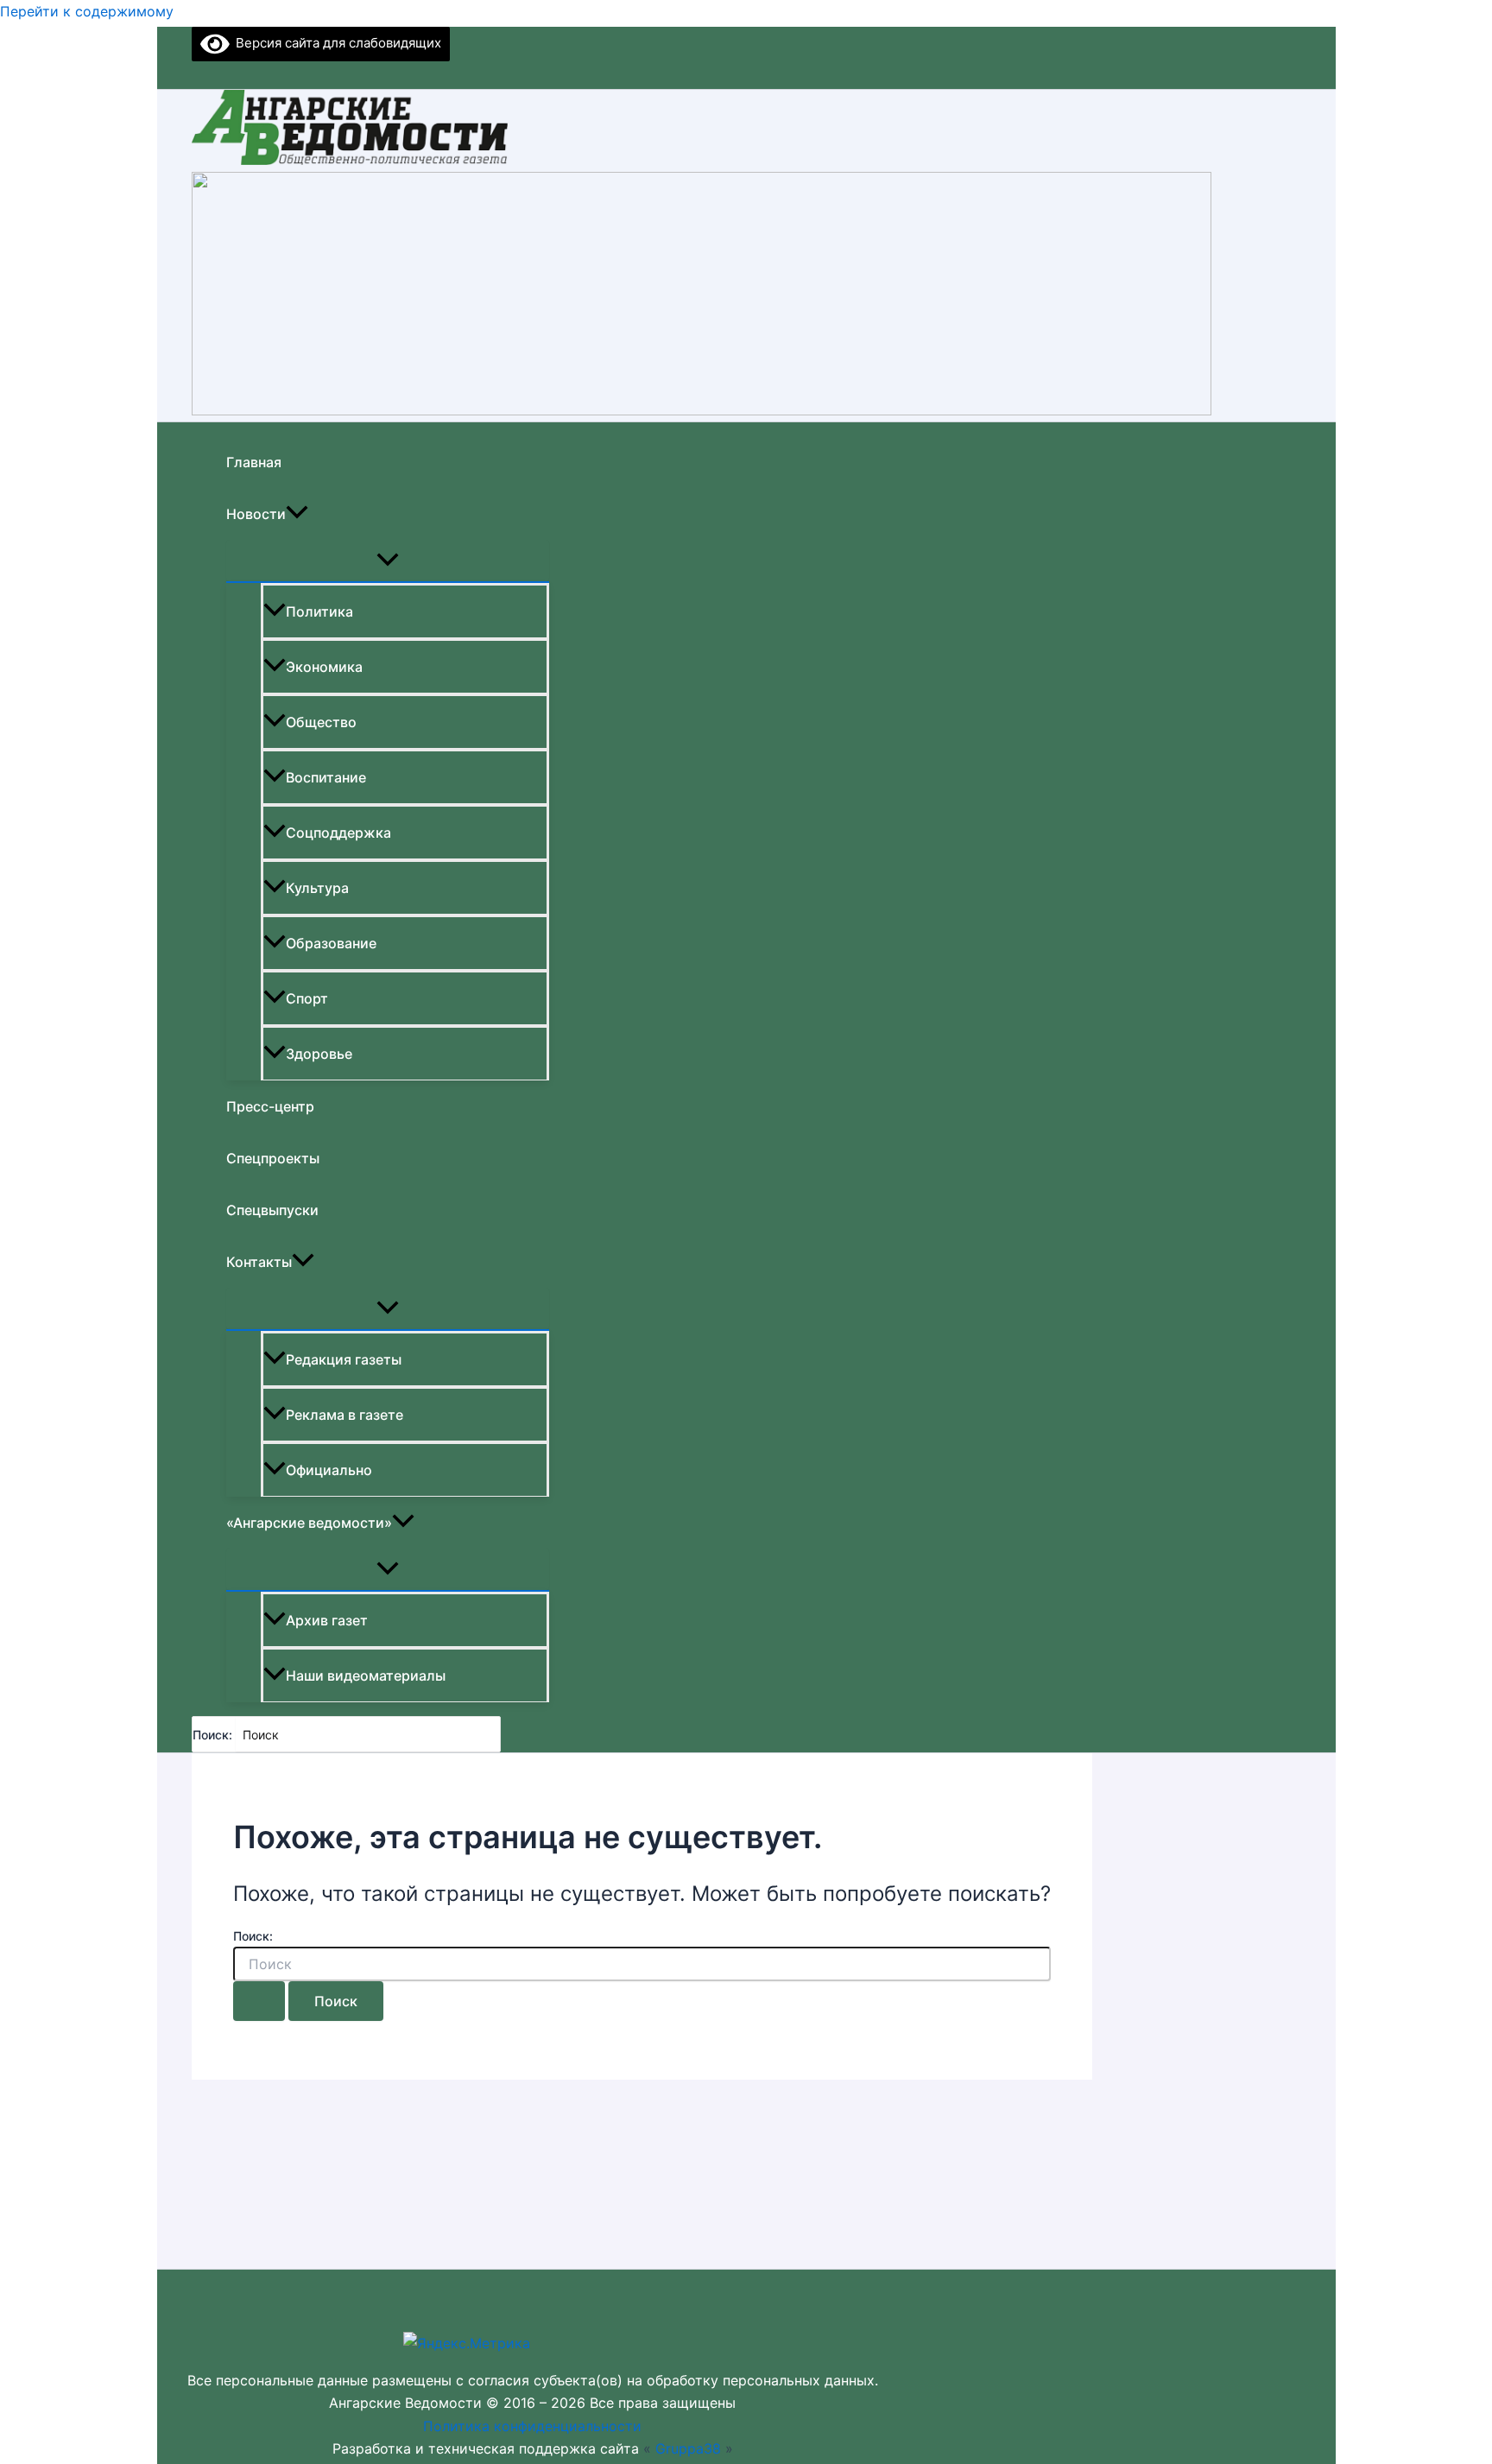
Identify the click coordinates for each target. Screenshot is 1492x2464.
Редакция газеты (344, 1359)
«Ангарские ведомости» (309, 1523)
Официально (329, 1470)
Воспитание (326, 777)
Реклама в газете (345, 1415)
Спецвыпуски (272, 1210)
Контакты (259, 1262)
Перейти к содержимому (87, 11)
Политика (319, 611)
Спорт (307, 998)
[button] (297, 514)
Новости (256, 514)
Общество (321, 722)
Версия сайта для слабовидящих (335, 43)
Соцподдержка (338, 833)
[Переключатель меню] (388, 561)
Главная (254, 462)
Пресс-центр (270, 1106)
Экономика (324, 667)
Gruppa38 (688, 2448)
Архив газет (327, 1620)
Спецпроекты (273, 1158)
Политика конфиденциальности (532, 2426)
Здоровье (319, 1054)
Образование (331, 943)
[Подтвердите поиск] (259, 2001)
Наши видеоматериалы (366, 1675)
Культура (317, 888)
